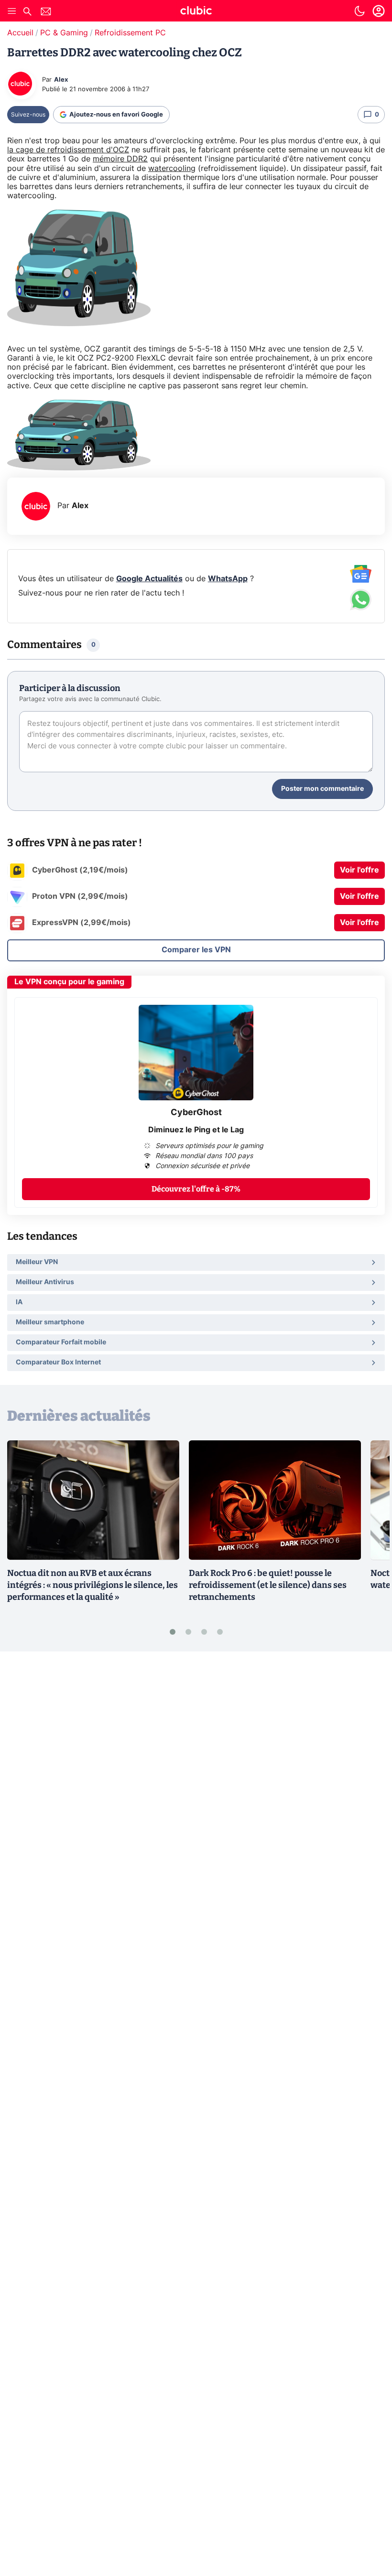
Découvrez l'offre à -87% (196, 1189)
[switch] (359, 11)
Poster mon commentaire (322, 789)
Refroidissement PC (130, 33)
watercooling (172, 169)
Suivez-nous (28, 115)
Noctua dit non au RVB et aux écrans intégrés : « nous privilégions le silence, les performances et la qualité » (93, 1585)
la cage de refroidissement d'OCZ (68, 150)
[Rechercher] (27, 13)
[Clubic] (196, 12)
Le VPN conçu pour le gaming (69, 982)
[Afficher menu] (12, 11)
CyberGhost (196, 1113)
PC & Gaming (64, 33)
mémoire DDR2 (120, 159)
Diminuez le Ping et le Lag (196, 1130)
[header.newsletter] (46, 13)
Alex (61, 80)
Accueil (20, 33)
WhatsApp (228, 579)
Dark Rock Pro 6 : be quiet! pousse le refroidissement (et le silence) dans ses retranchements (268, 1585)
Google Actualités (149, 579)
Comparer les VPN (196, 950)
